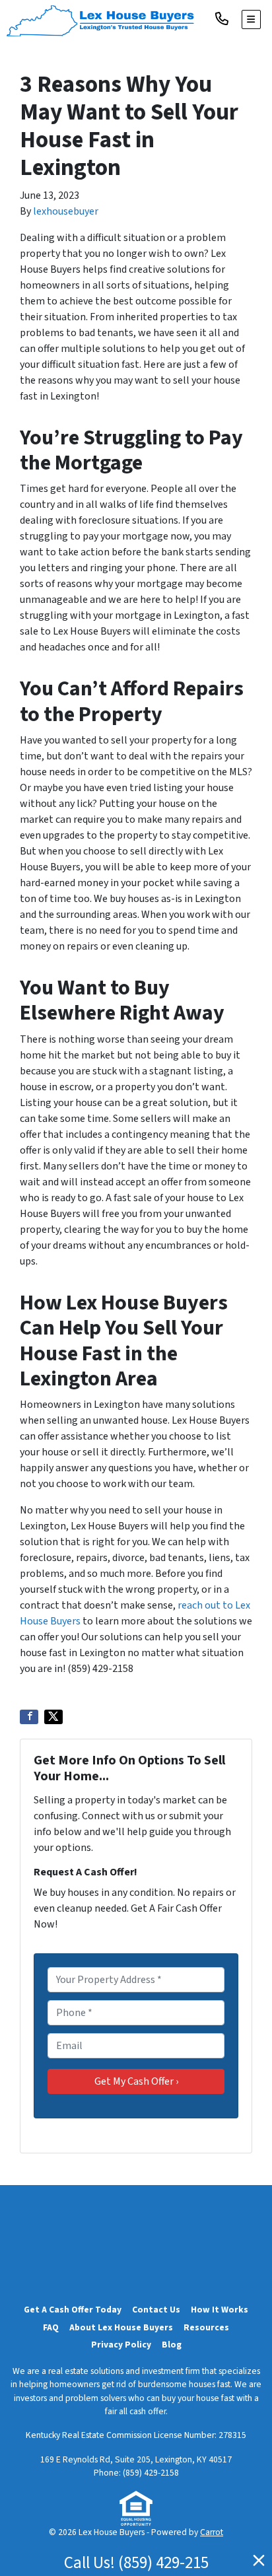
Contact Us (156, 2310)
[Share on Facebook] (29, 1717)
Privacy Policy (121, 2345)
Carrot (212, 2532)
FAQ (51, 2327)
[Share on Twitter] (53, 1717)
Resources (206, 2327)
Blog (172, 2345)
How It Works (220, 2310)
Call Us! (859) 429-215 (136, 2563)
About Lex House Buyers (121, 2327)
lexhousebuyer (66, 211)
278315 (232, 2435)
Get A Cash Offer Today (73, 2310)
